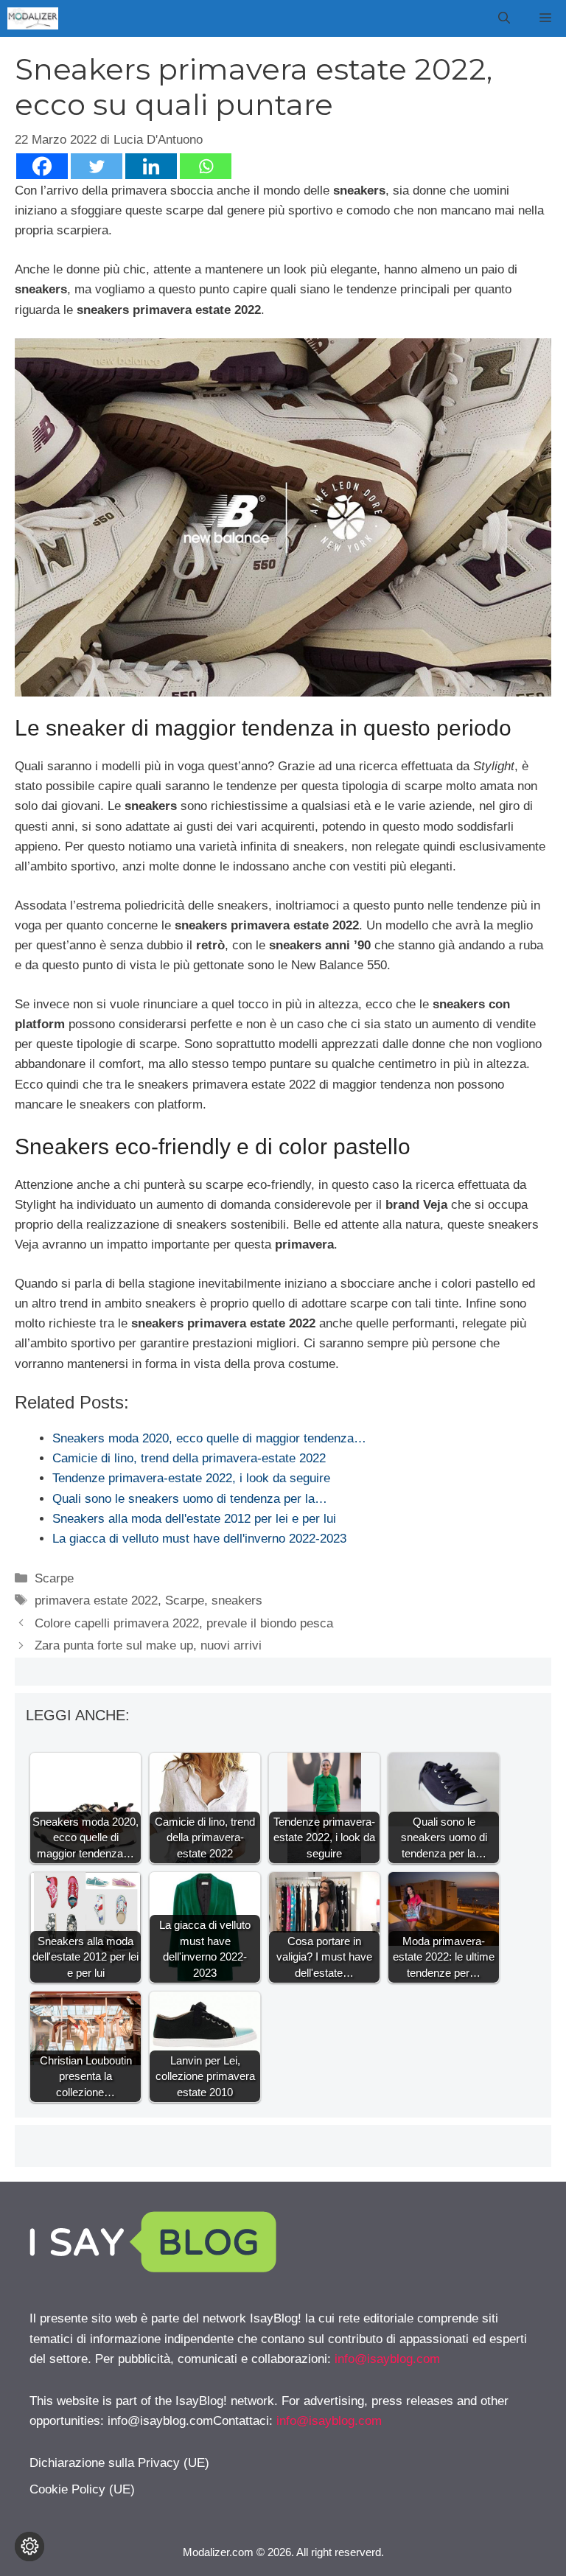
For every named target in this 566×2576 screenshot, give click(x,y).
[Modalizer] (33, 18)
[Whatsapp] (206, 166)
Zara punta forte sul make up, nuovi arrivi (148, 1645)
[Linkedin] (151, 166)
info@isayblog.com (387, 2359)
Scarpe (54, 1578)
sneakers (237, 1601)
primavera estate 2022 (96, 1601)
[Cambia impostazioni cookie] (29, 2547)
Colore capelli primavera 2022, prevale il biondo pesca (184, 1623)
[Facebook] (42, 166)
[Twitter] (97, 166)
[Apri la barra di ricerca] (504, 18)
